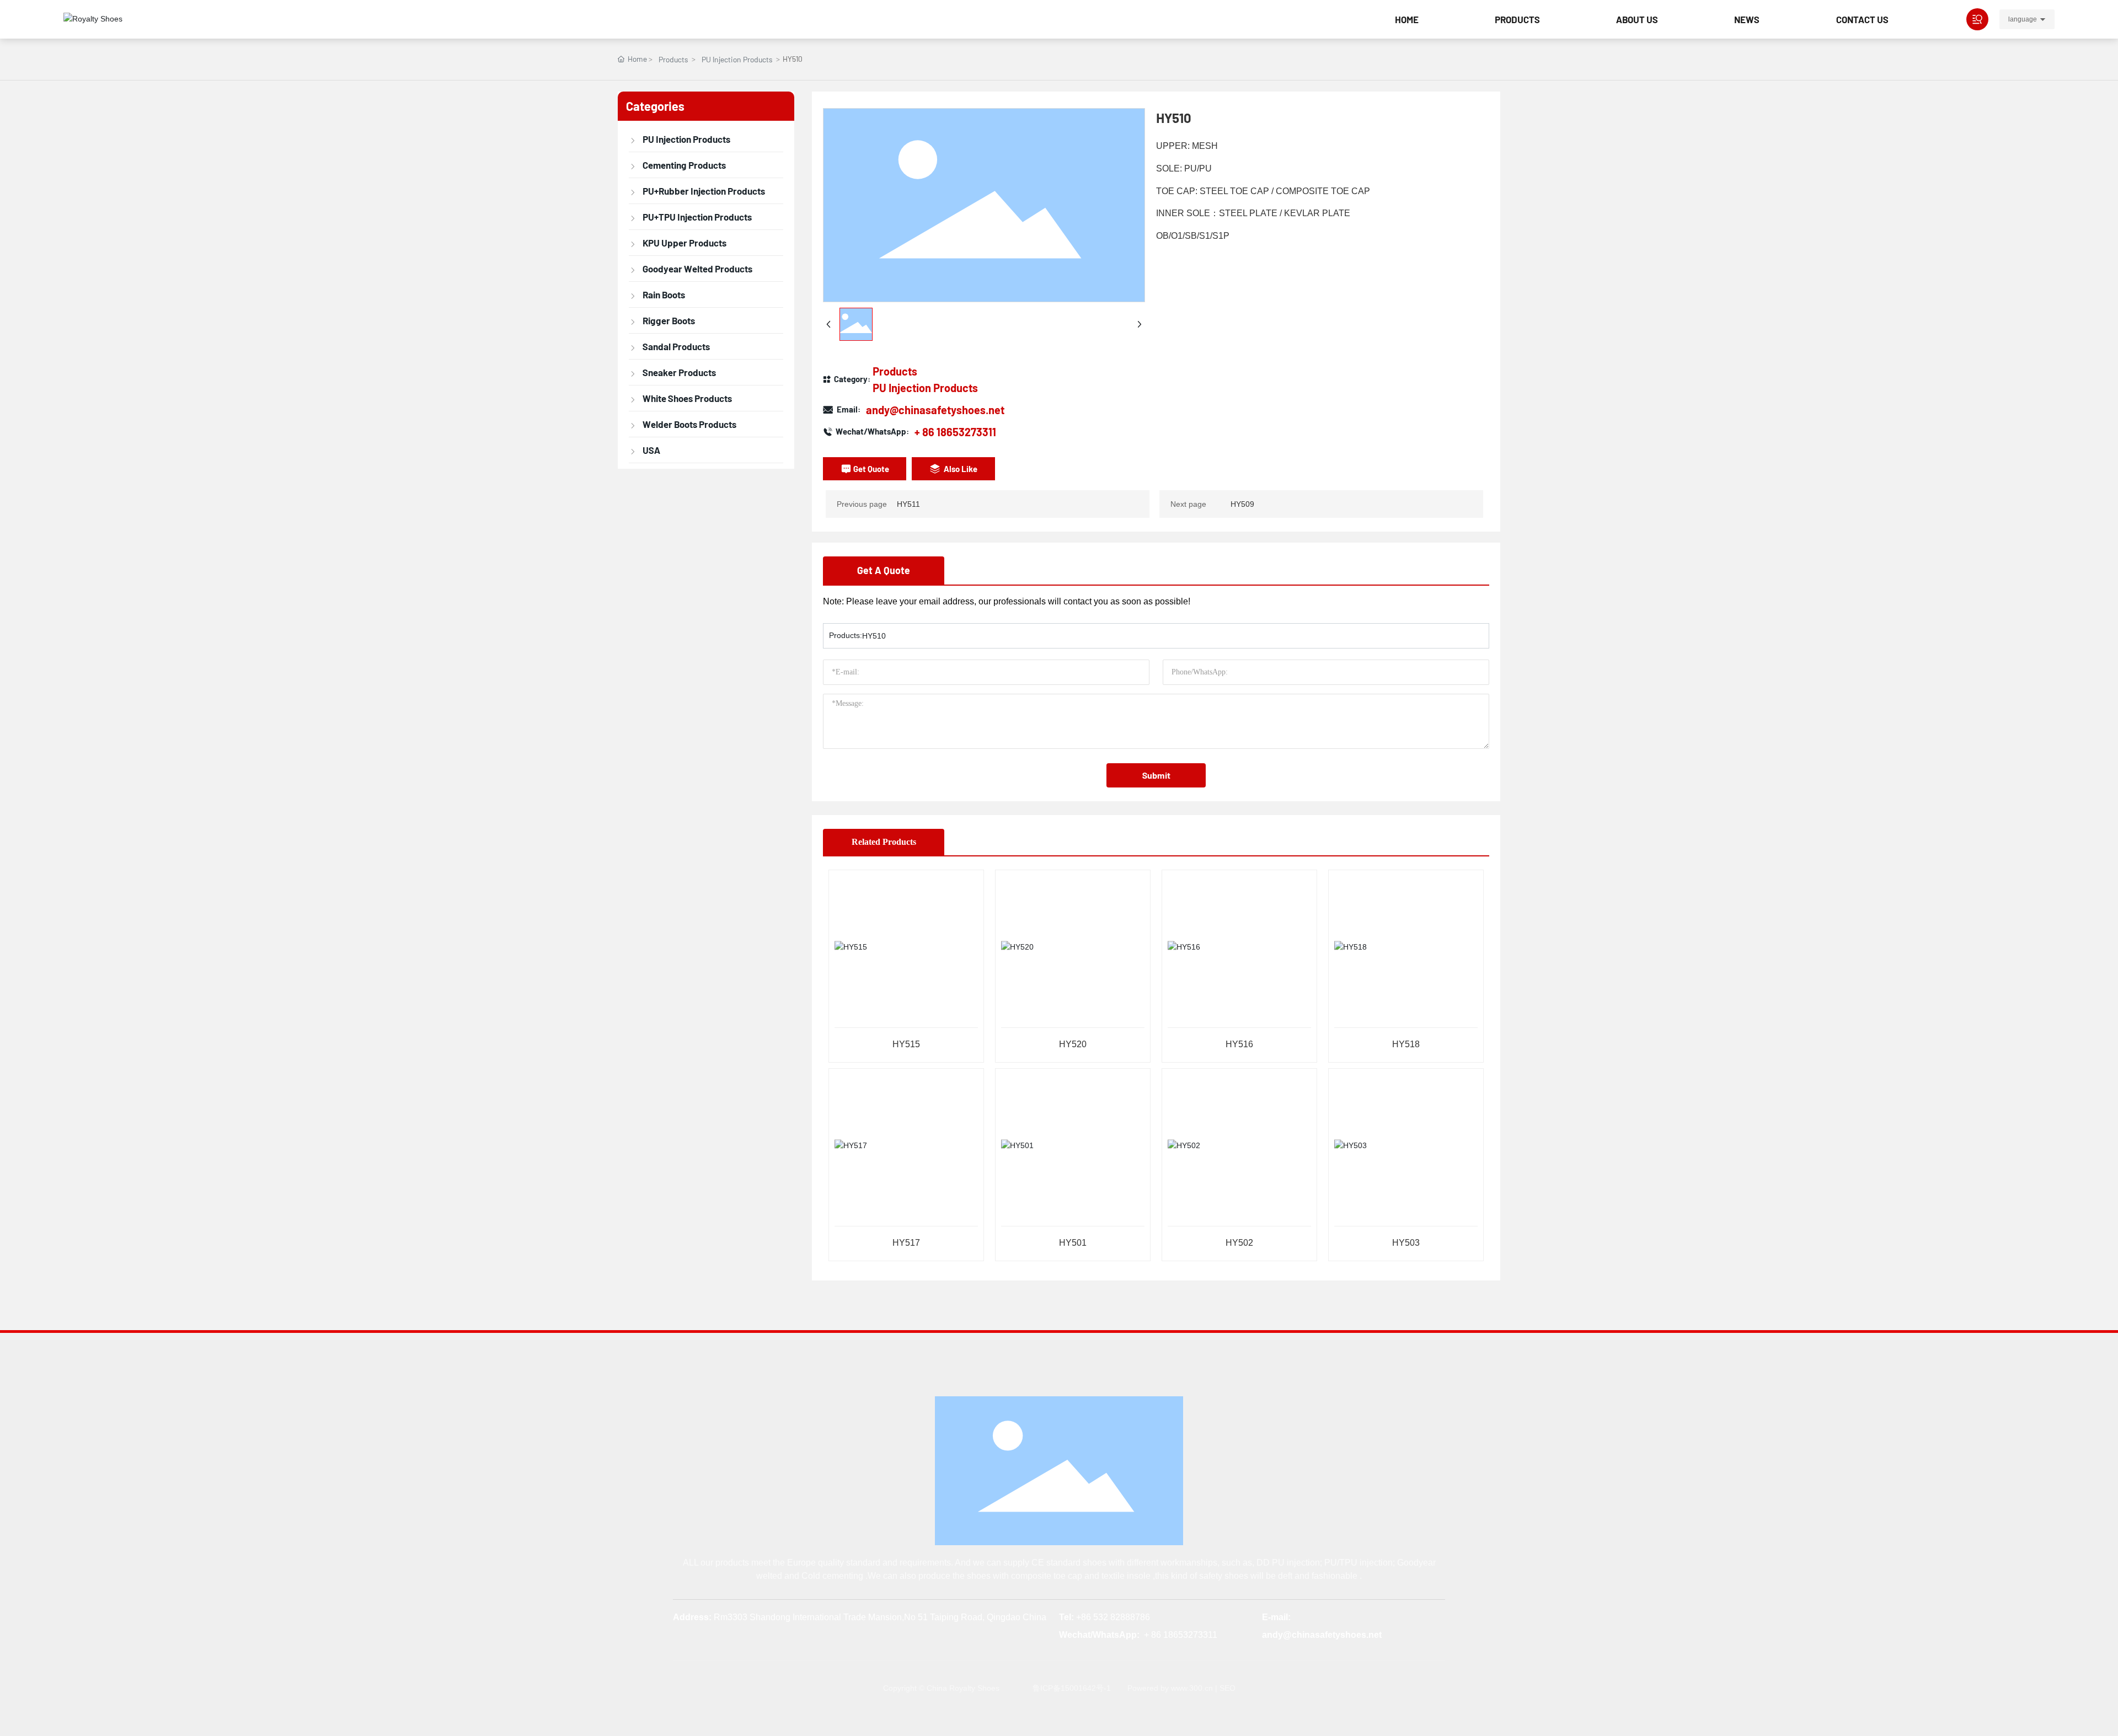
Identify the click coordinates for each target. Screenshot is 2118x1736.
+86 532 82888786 (1113, 1617)
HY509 (1242, 504)
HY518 (1406, 1044)
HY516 (1239, 1044)
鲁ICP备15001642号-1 (1072, 1688)
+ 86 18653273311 (955, 432)
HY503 (1406, 1243)
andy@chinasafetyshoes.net (935, 410)
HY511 (908, 504)
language (2023, 19)
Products (673, 59)
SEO (1228, 1688)
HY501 (1073, 1243)
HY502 (1239, 1243)
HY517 (906, 1243)
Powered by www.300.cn (1170, 1688)
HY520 (1073, 1044)
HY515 (906, 1044)
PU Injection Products (737, 59)
